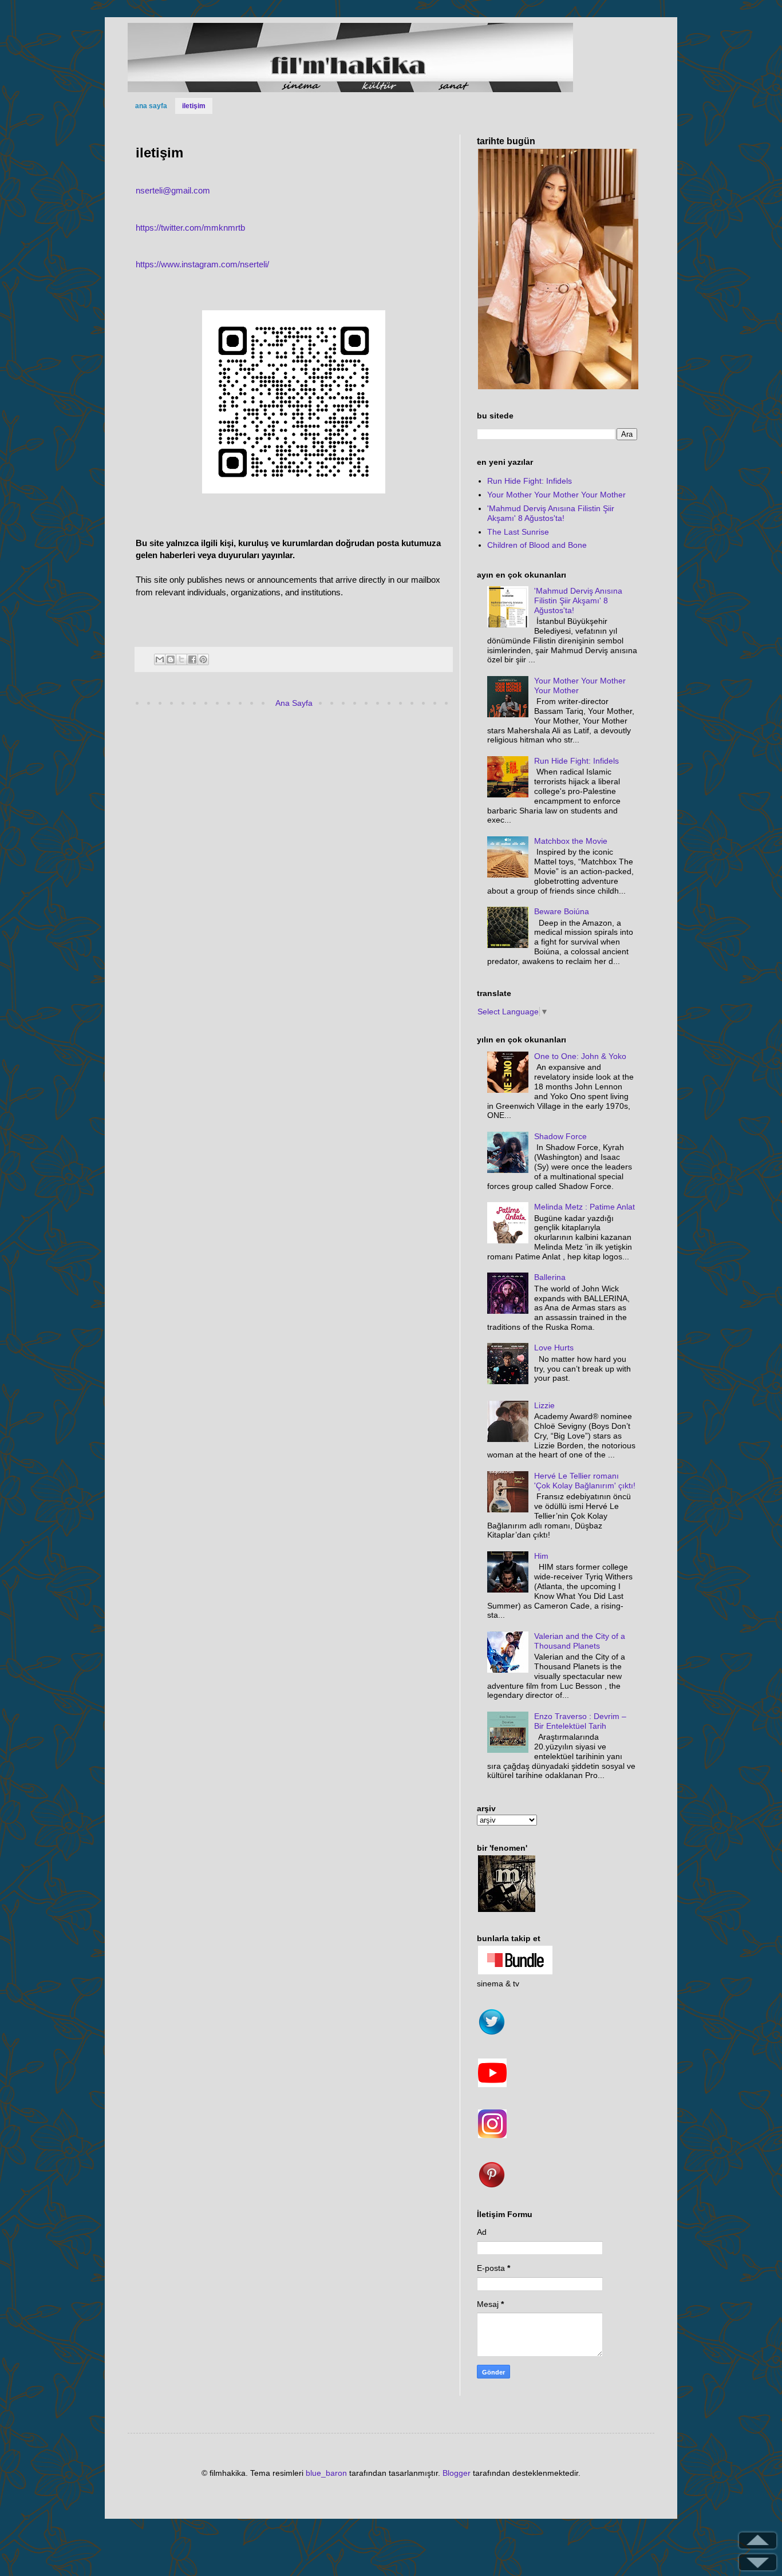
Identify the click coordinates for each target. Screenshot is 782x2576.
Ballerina (550, 1277)
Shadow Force (560, 1136)
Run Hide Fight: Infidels (530, 481)
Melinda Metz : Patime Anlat (584, 1207)
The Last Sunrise (518, 532)
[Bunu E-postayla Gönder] (160, 659)
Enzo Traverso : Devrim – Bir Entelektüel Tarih (580, 1721)
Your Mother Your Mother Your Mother (556, 495)
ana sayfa (151, 106)
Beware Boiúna (562, 911)
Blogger (457, 2473)
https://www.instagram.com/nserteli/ (202, 264)
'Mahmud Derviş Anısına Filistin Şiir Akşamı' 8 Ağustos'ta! (551, 513)
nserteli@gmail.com (173, 190)
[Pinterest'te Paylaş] (203, 659)
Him (541, 1556)
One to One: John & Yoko (580, 1056)
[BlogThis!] (171, 659)
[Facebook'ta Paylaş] (192, 659)
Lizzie (544, 1405)
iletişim (194, 106)
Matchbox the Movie (571, 841)
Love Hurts (554, 1348)
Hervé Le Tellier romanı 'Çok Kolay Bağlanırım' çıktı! (585, 1481)
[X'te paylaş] (181, 659)
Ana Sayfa (294, 703)
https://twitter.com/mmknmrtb (190, 228)
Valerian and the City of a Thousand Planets (580, 1641)
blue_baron (326, 2473)
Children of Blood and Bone (537, 545)
